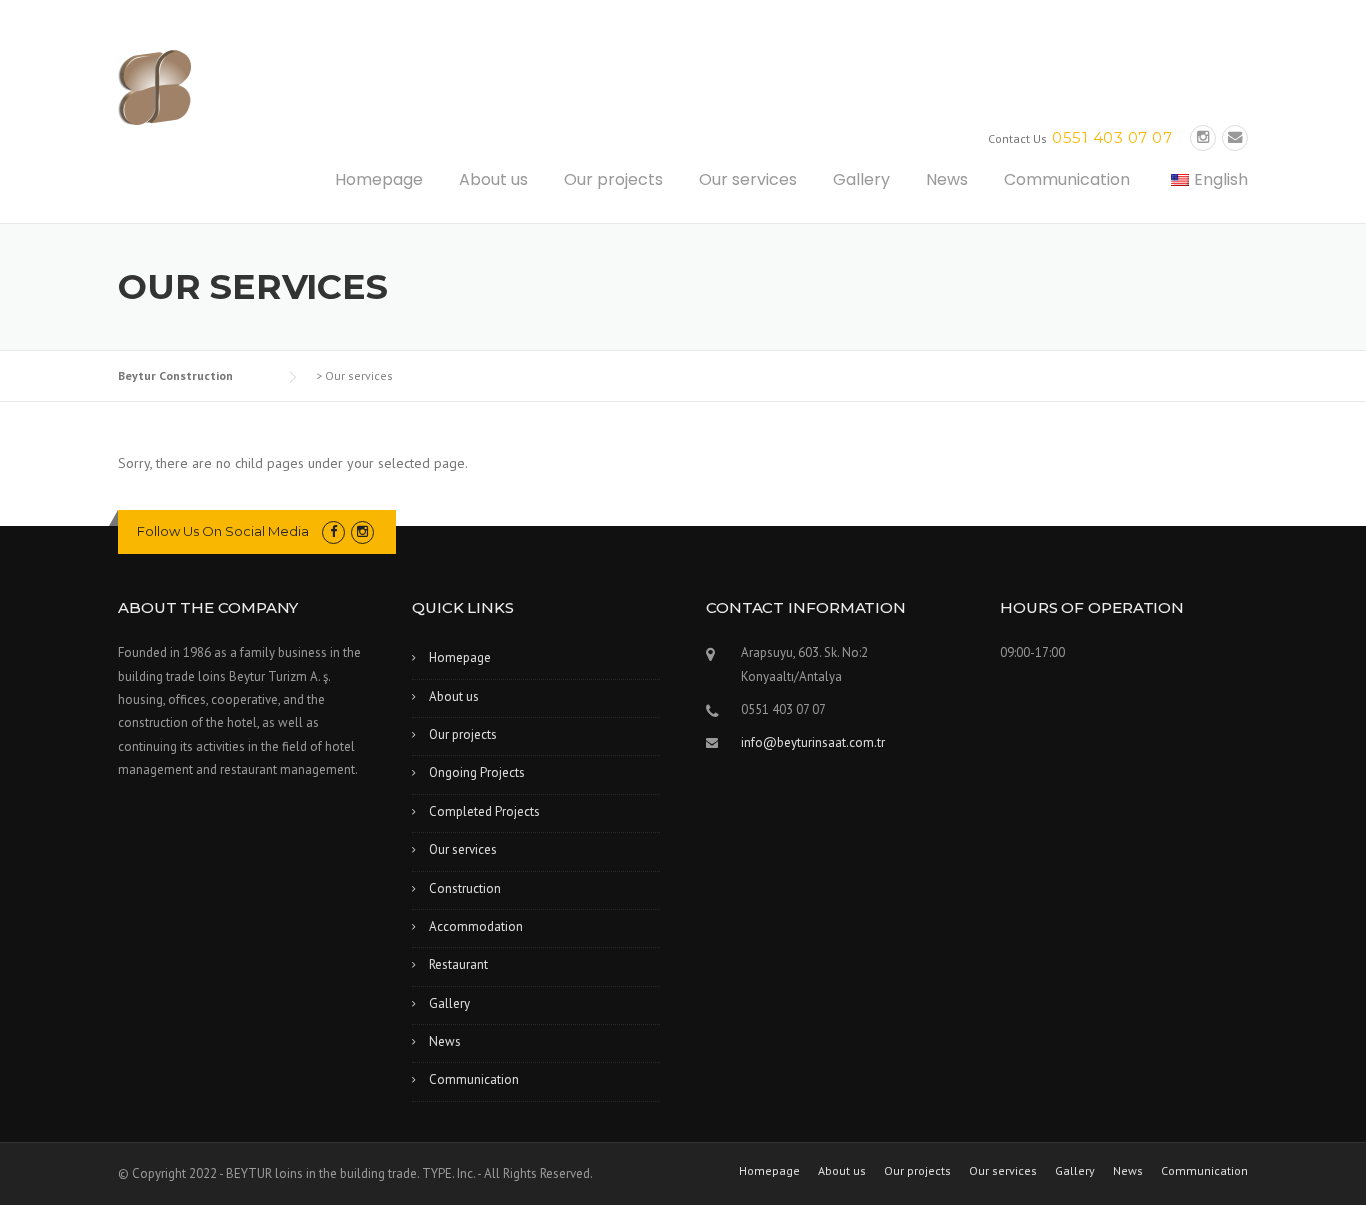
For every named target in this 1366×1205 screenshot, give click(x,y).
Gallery (861, 179)
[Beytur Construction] (218, 86)
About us (493, 179)
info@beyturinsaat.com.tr (813, 742)
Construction (465, 888)
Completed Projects (484, 811)
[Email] (1235, 137)
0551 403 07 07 (1112, 137)
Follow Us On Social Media (223, 531)
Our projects (613, 179)
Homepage (379, 179)
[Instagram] (1203, 137)
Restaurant (458, 964)
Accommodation (476, 926)
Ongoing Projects (477, 772)
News (947, 179)
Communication (1067, 179)
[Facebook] (333, 531)
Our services (748, 179)
